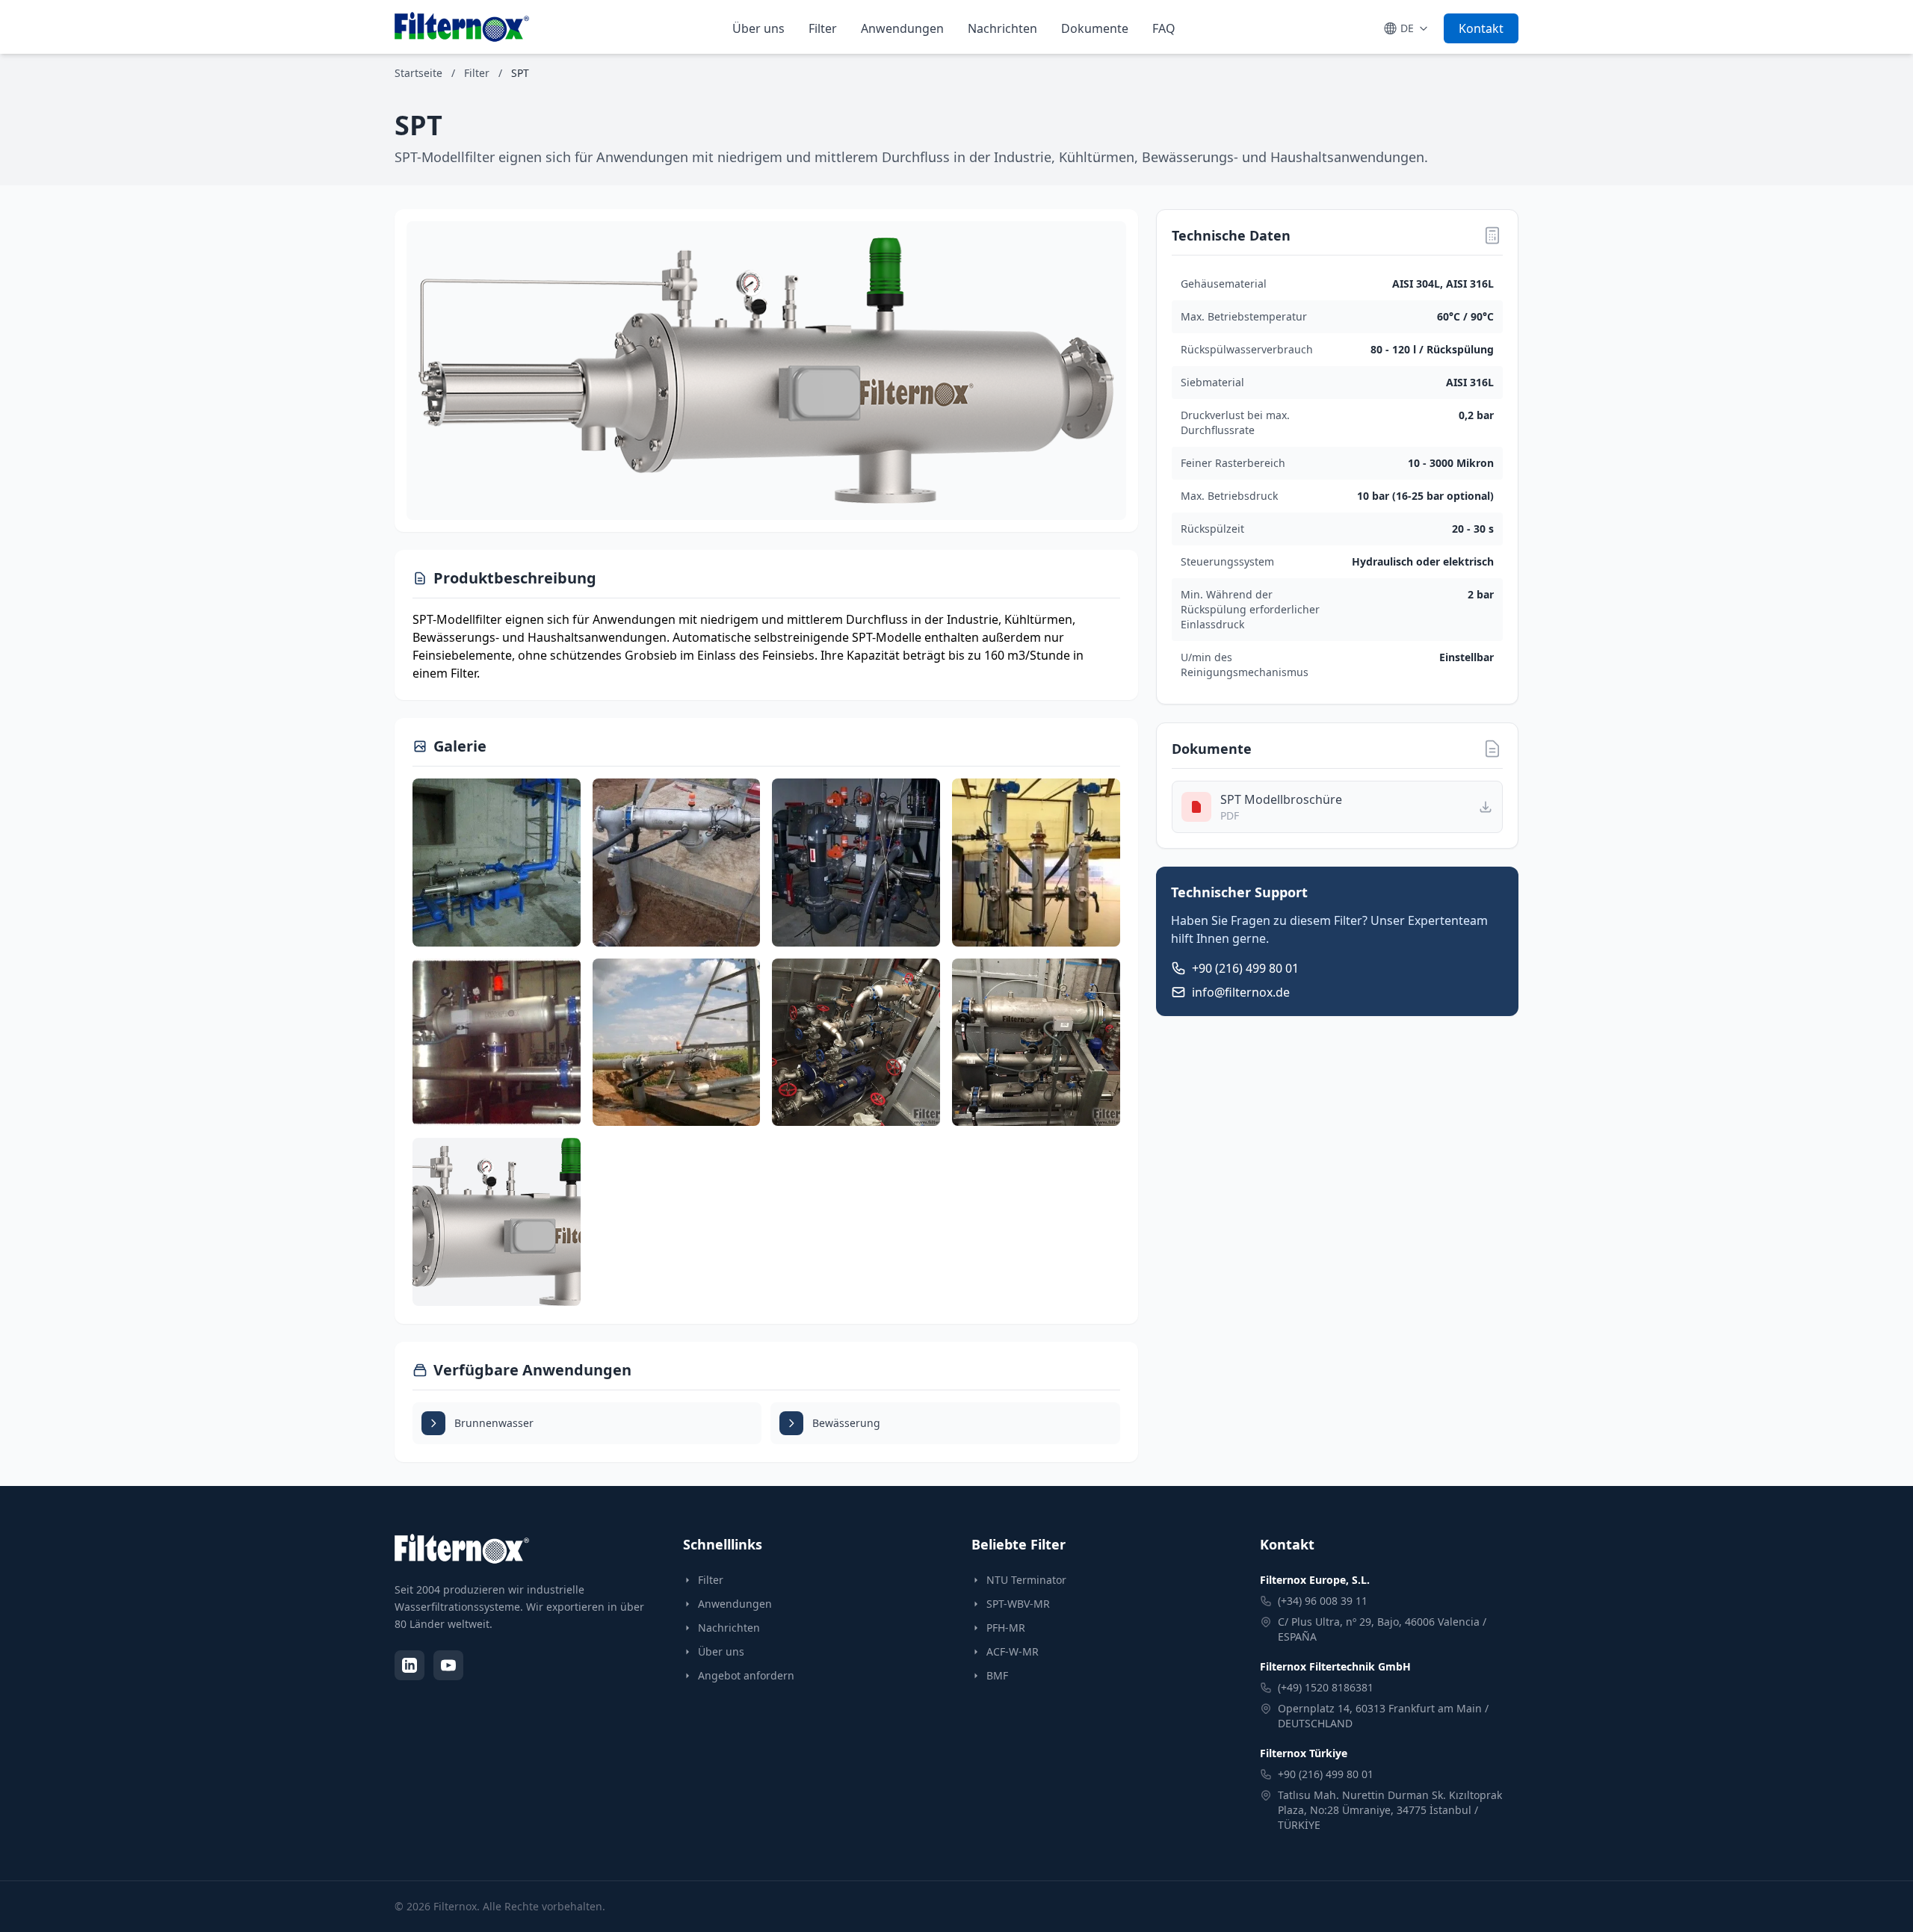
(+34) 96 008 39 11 (1323, 1601)
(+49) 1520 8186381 (1326, 1687)
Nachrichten (1002, 28)
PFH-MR (1006, 1628)
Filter (823, 28)
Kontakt (1481, 28)
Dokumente (1095, 28)
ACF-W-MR (1013, 1651)
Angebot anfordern (746, 1675)
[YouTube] (448, 1665)
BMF (997, 1675)
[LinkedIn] (410, 1665)
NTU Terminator (1026, 1580)
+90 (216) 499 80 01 (1245, 968)
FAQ (1164, 28)
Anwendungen (902, 28)
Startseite (418, 73)
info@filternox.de (1241, 992)
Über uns (758, 28)
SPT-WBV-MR (1018, 1604)
